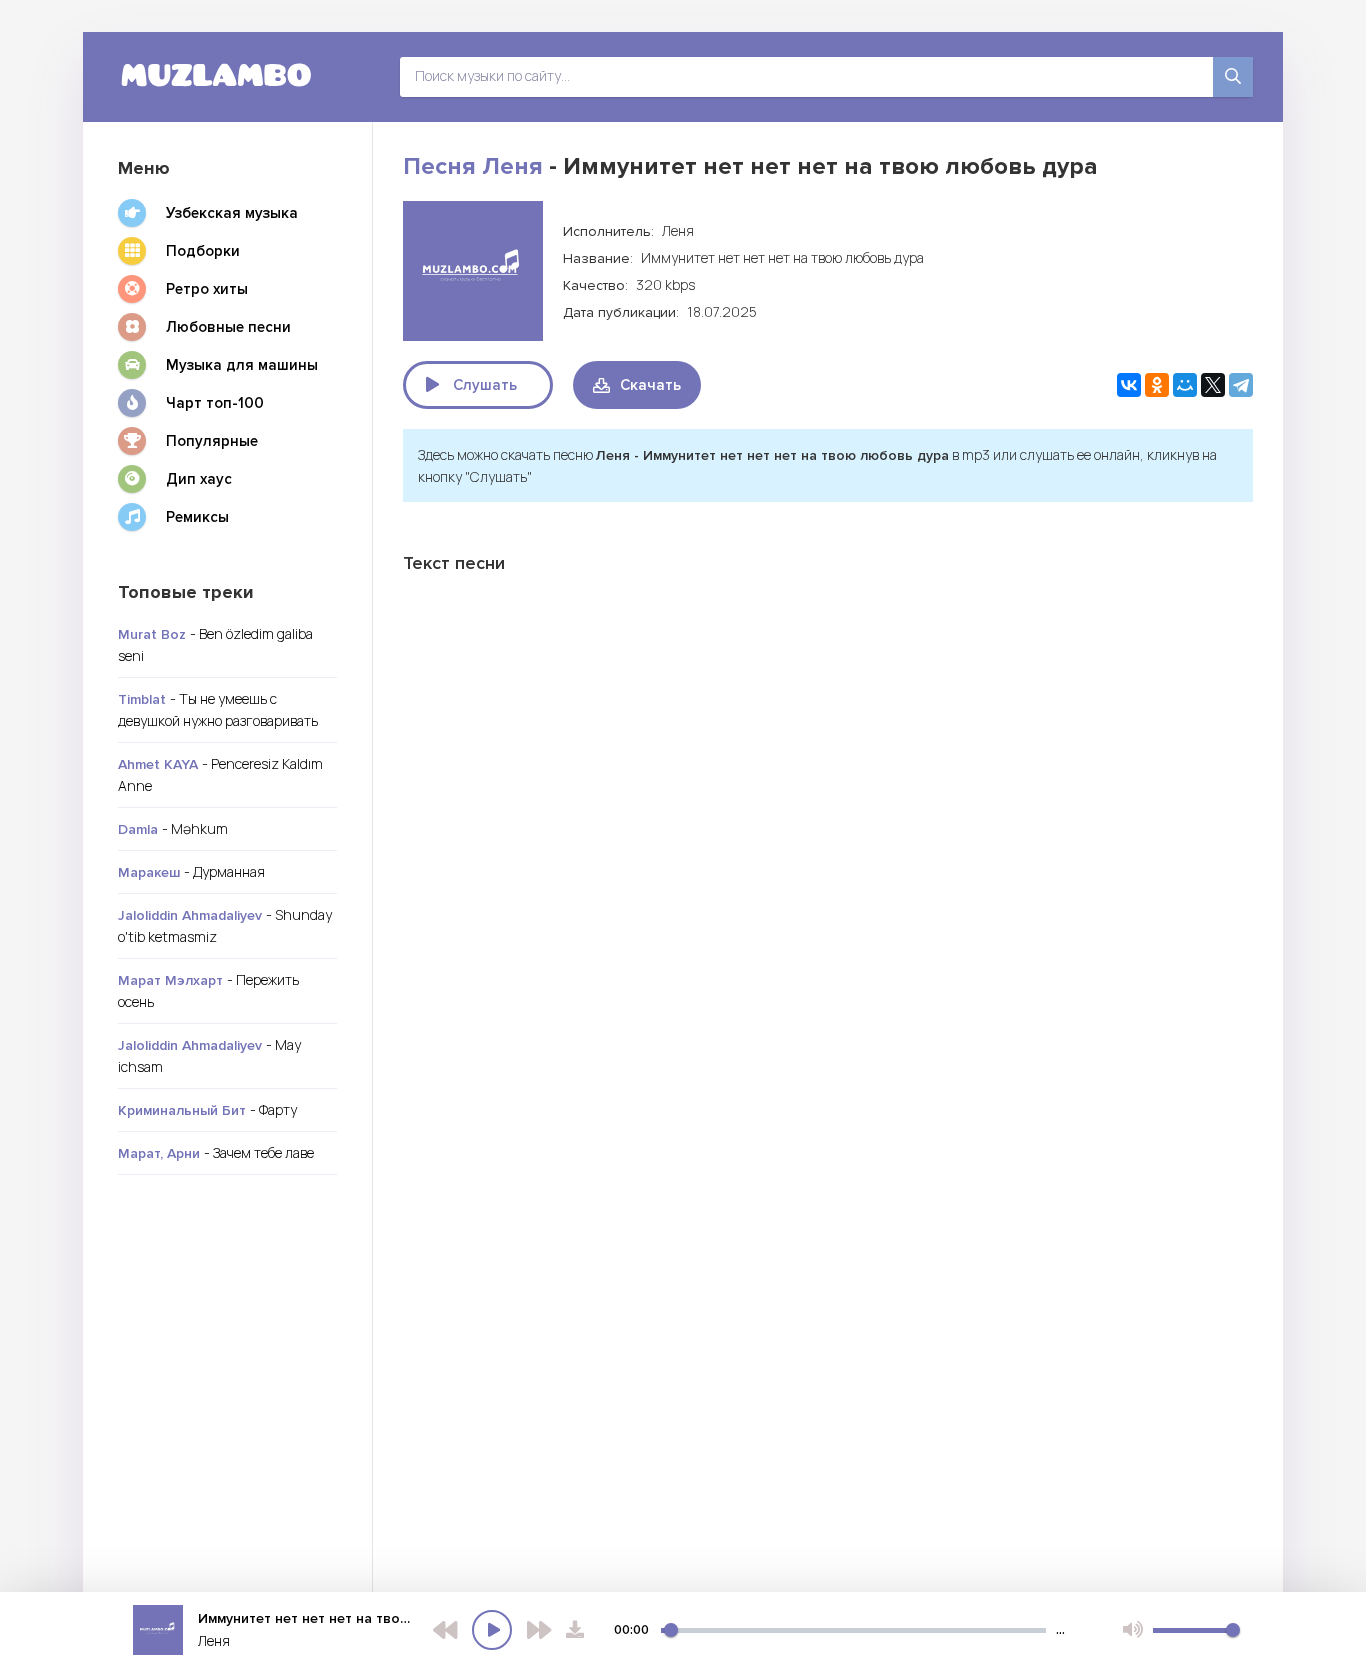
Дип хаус (199, 479)
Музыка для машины (242, 365)
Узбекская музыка (232, 213)
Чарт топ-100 (215, 403)
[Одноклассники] (1157, 385)
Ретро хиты (207, 289)
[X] (1213, 385)
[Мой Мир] (1185, 385)
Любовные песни (228, 327)
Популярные (212, 441)
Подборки (203, 251)
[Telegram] (1241, 385)
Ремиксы (197, 517)
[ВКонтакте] (1129, 385)
